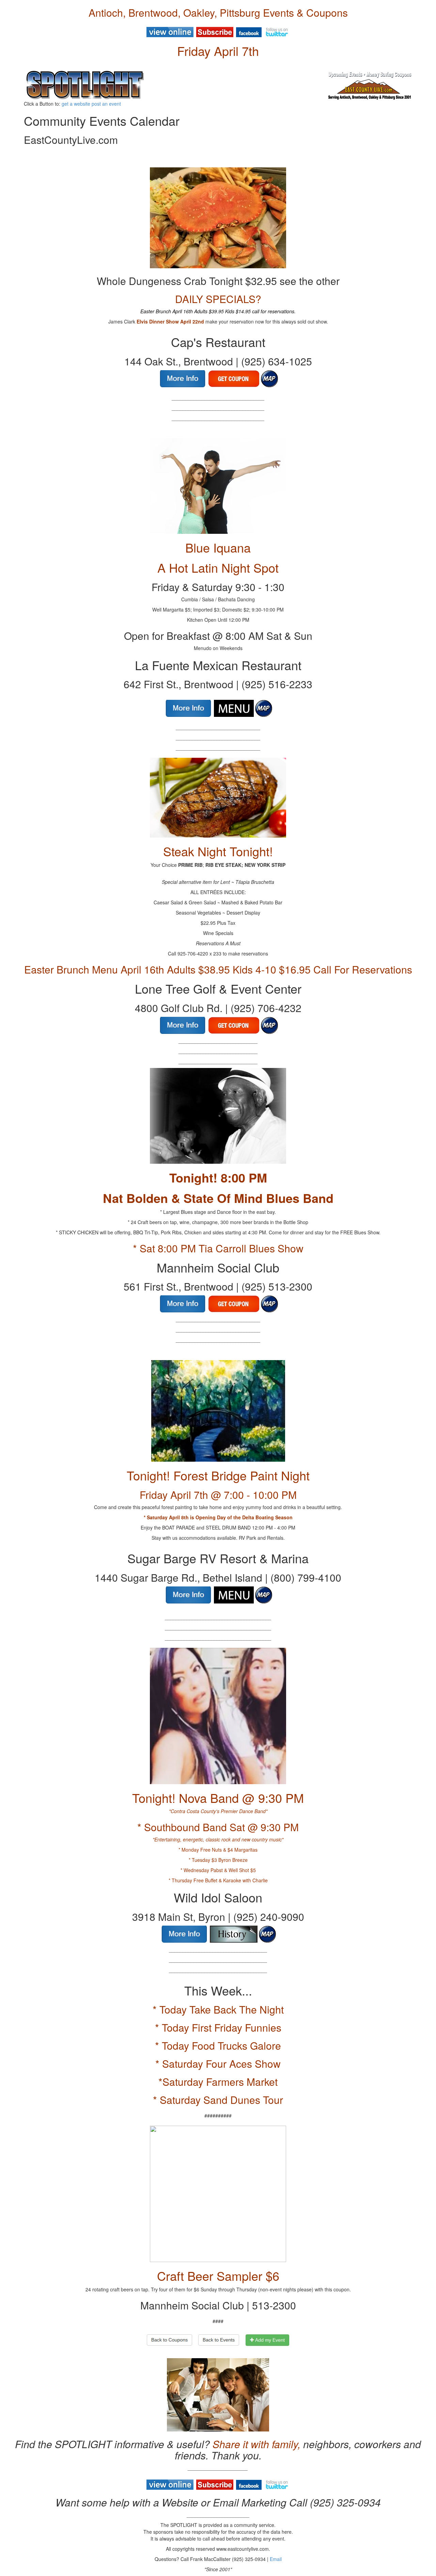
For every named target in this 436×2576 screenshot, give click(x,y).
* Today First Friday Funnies (218, 2027)
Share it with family (255, 2444)
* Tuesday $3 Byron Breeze (218, 1860)
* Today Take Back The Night (218, 2009)
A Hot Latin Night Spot (218, 567)
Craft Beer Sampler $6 (218, 2276)
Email (276, 2559)
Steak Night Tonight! (218, 851)
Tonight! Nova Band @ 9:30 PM (218, 1798)
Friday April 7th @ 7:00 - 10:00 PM (218, 1495)
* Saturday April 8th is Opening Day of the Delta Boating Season (218, 1517)
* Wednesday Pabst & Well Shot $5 (218, 1870)
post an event (106, 104)
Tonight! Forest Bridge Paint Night (218, 1475)
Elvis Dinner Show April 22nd (170, 321)
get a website (76, 104)
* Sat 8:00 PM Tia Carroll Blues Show (218, 1248)
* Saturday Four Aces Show (218, 2063)
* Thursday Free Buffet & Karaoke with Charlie (218, 1880)
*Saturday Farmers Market (218, 2082)
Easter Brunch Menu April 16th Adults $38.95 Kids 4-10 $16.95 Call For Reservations (218, 969)
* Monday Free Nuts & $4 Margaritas (218, 1850)
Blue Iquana (218, 547)
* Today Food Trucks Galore (218, 2045)
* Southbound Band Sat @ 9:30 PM (218, 1827)
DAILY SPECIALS (215, 299)
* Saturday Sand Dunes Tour (218, 2100)
